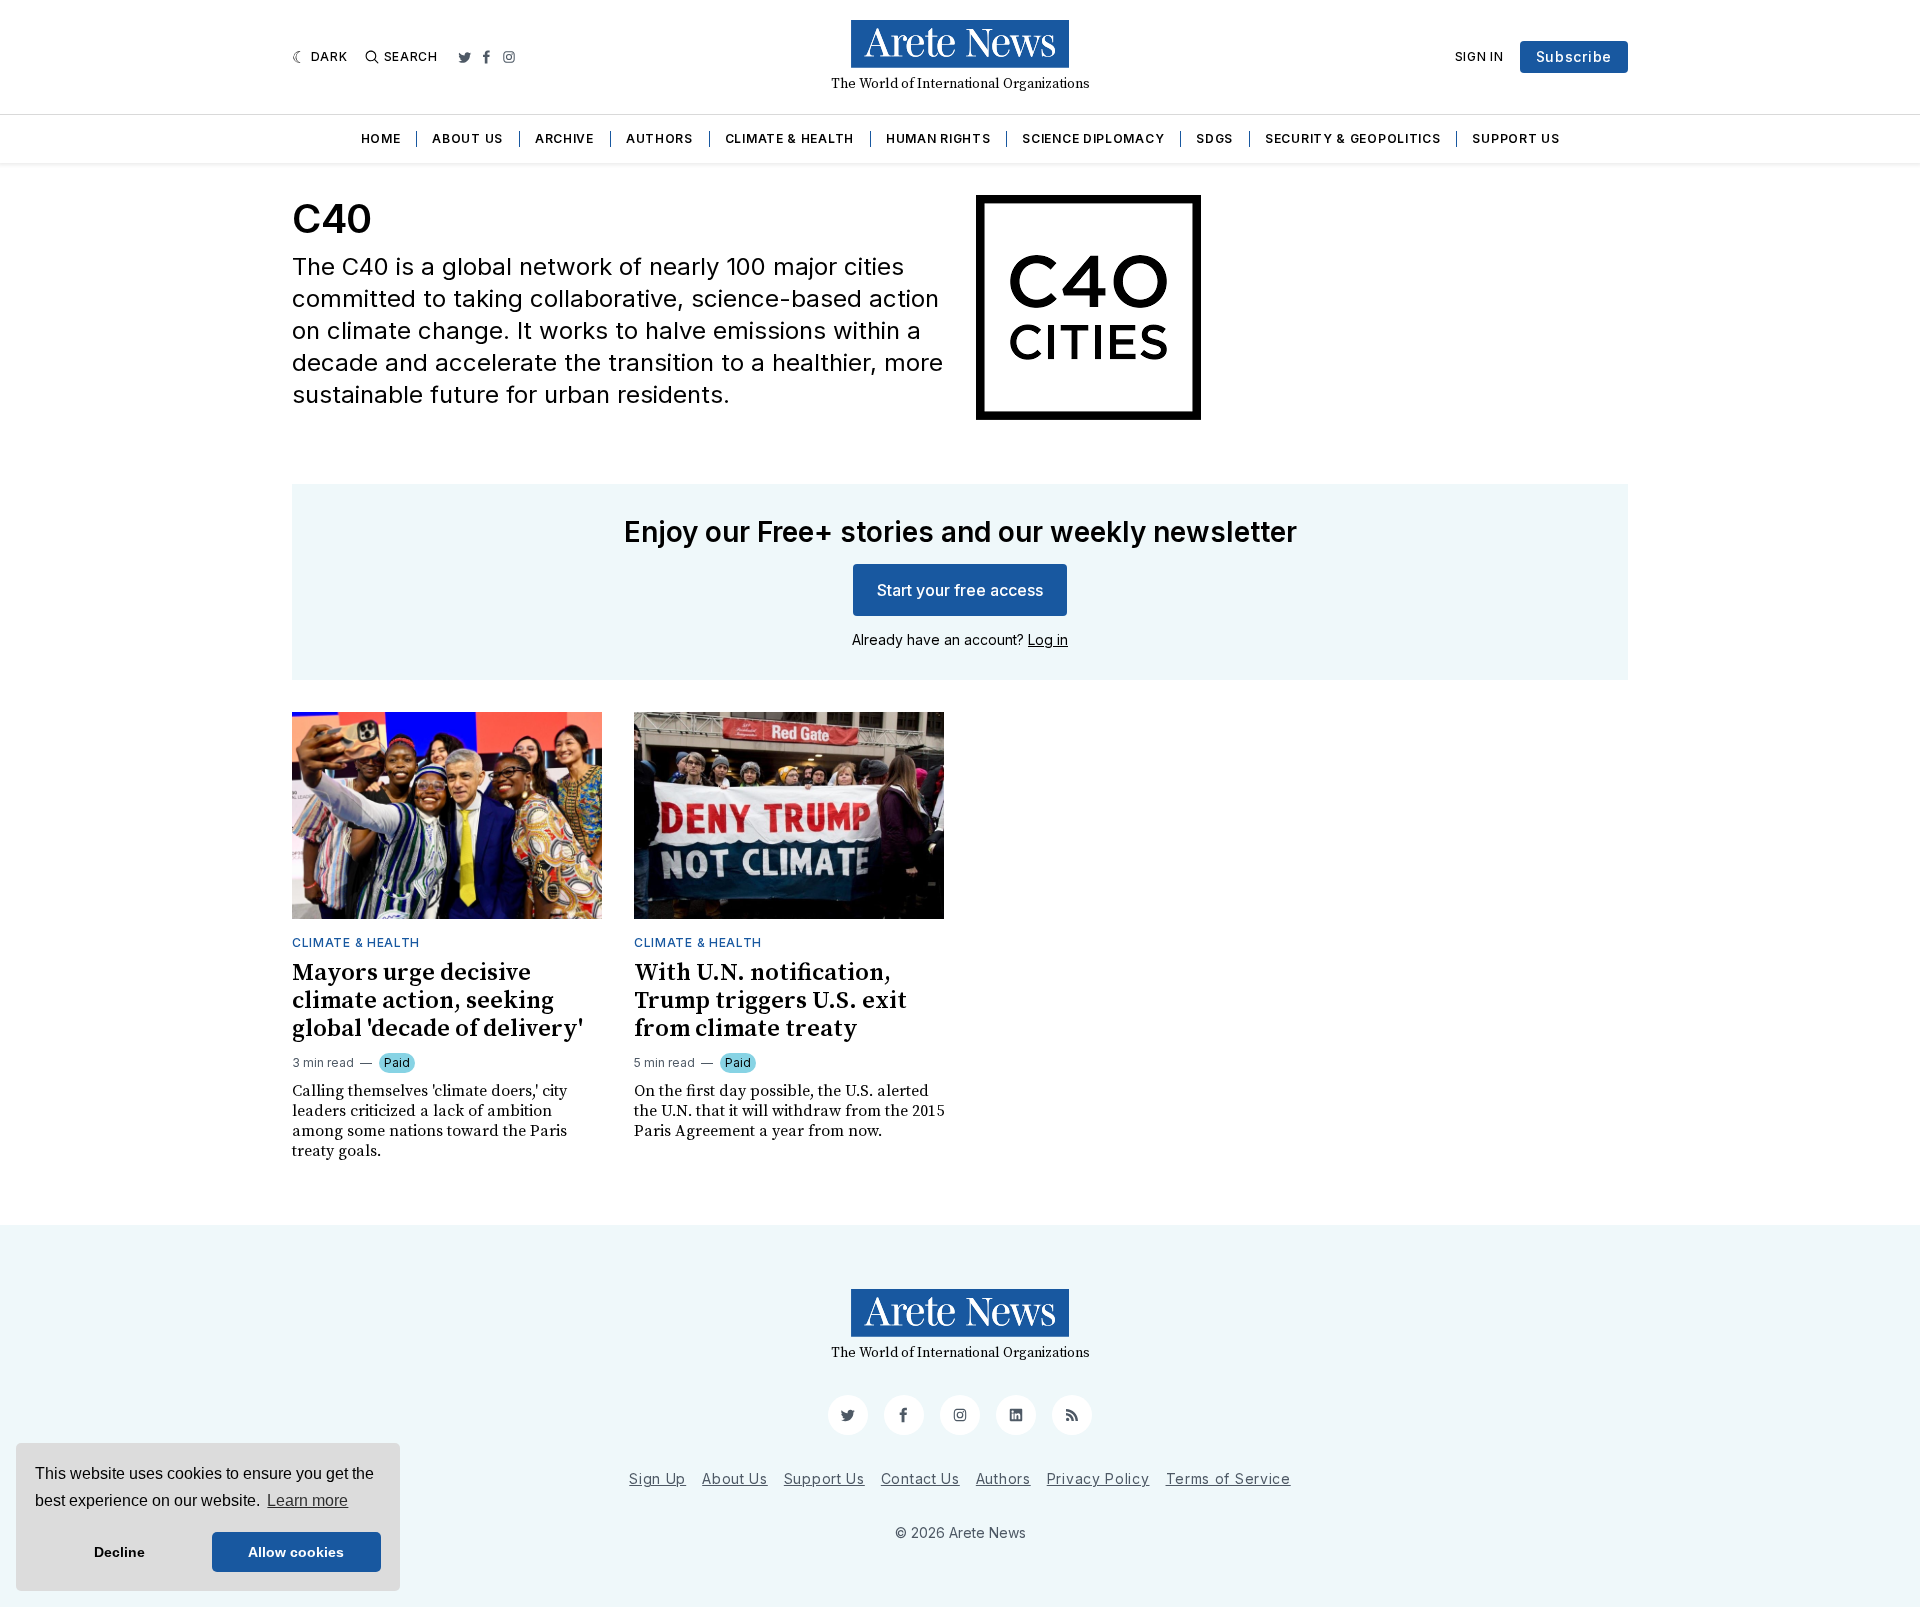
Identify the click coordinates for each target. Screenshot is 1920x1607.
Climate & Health (789, 138)
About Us (467, 138)
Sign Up (657, 1478)
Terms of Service (1228, 1478)
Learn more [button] (307, 1500)
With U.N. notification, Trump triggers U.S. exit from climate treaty (770, 1001)
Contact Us (920, 1478)
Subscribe (1574, 56)
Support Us (1515, 138)
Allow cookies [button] (296, 1552)
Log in (1048, 639)
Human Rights (938, 138)
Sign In (1479, 56)
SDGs (1214, 138)
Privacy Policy (1098, 1478)
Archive (564, 138)
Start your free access (960, 590)
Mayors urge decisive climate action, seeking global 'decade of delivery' (437, 1001)
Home (381, 138)
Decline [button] (119, 1552)
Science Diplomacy (1093, 138)
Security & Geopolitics (1352, 138)
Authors (659, 138)
